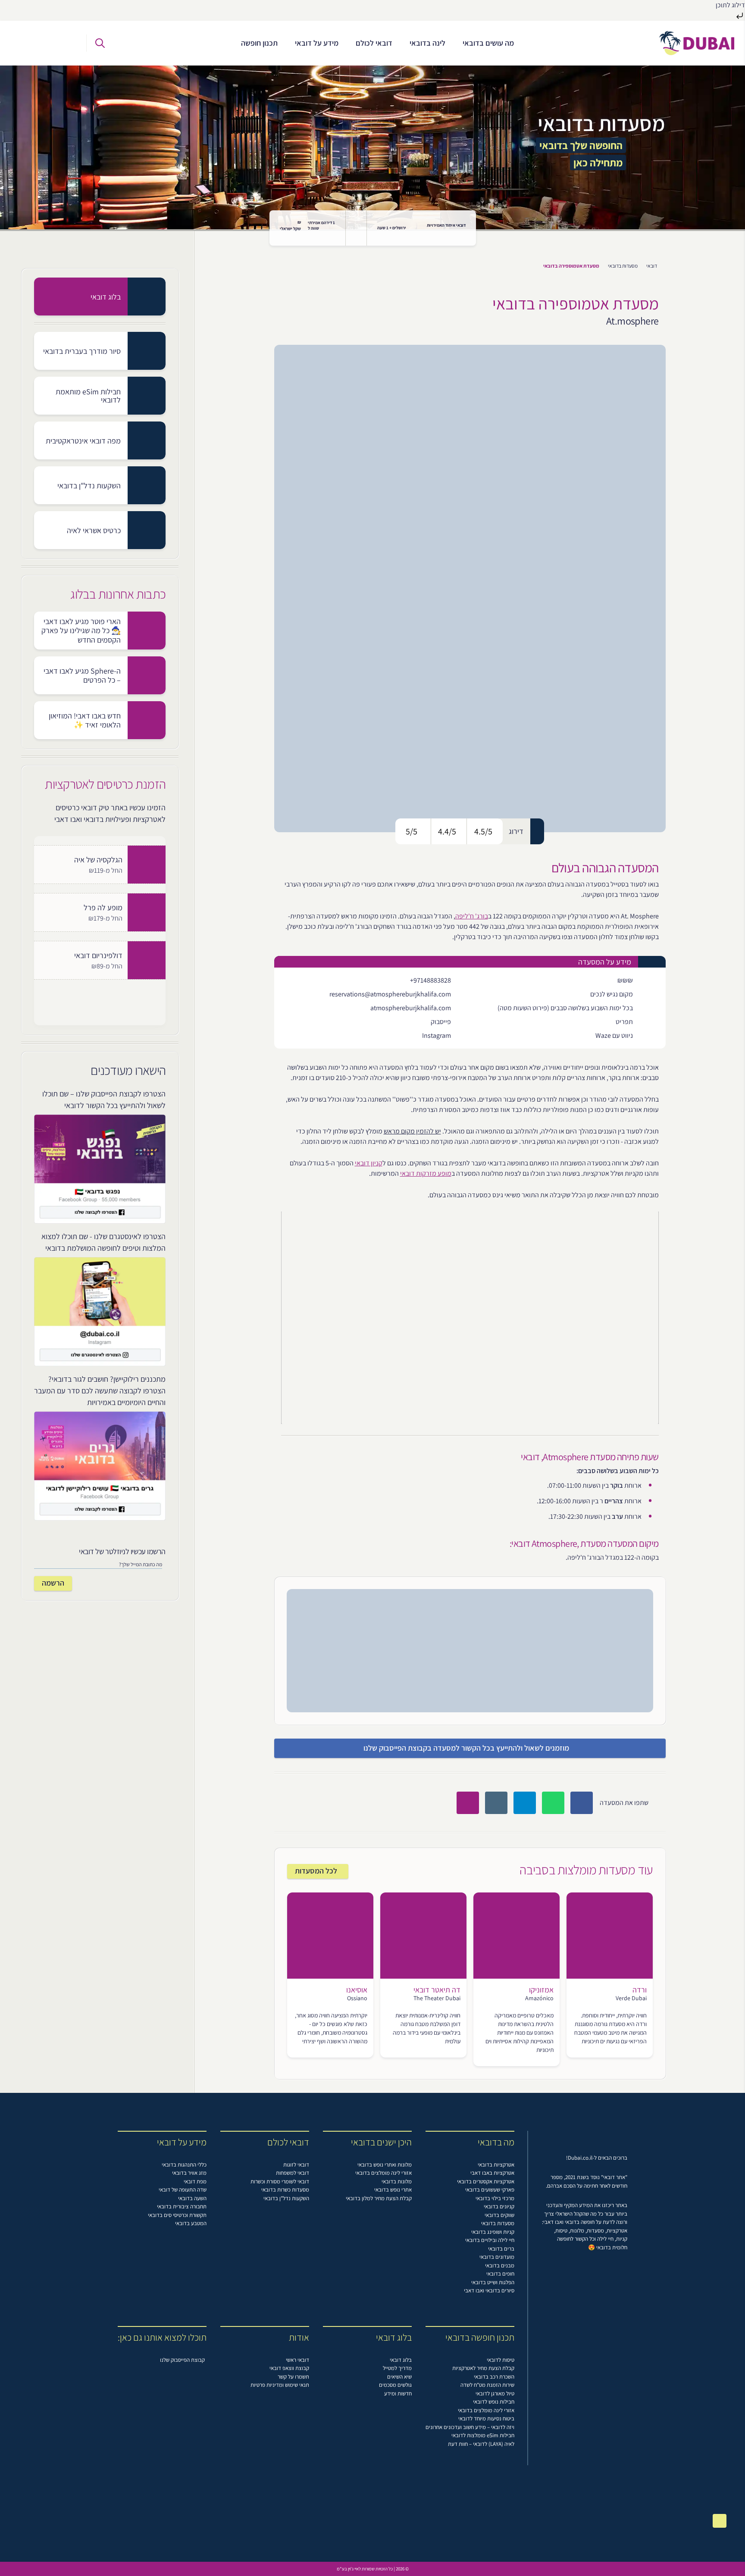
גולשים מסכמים (395, 2385)
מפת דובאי (195, 2181)
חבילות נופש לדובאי (494, 2402)
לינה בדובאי (427, 43)
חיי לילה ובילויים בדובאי (490, 2240)
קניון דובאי (369, 1163)
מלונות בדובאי (397, 2181)
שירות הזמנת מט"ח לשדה (487, 2385)
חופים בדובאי (500, 2274)
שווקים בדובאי (499, 2215)
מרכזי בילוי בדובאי (495, 2198)
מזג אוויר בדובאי (189, 2173)
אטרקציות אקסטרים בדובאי (486, 2181)
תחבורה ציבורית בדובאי (182, 2206)
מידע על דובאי (317, 43)
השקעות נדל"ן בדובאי (286, 2198)
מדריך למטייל (397, 2368)
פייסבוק (441, 1022)
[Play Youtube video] (470, 1318)
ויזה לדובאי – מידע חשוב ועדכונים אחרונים (470, 2427)
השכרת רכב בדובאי (494, 2377)
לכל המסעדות (316, 1871)
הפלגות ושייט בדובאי (493, 2282)
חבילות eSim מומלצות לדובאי (483, 2435)
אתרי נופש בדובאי (393, 2190)
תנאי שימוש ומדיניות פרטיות (280, 2385)
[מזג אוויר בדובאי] (356, 228)
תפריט (624, 1022)
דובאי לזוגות (296, 2165)
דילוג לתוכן (730, 5)
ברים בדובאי (501, 2249)
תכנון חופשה (259, 43)
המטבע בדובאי (191, 2223)
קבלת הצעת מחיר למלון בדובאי (379, 2198)
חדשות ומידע (398, 2393)
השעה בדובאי (192, 2198)
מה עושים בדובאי (488, 43)
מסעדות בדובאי (623, 266)
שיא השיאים (399, 2377)
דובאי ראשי (297, 2360)
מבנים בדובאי (500, 2265)
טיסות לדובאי (501, 2360)
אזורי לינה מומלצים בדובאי (383, 2173)
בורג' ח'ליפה (472, 916)
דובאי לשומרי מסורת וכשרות (280, 2181)
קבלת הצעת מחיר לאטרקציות (483, 2368)
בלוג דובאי (401, 2360)
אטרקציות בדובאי (496, 2165)
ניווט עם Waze (614, 1035)
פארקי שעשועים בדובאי (490, 2190)
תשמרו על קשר (293, 2377)
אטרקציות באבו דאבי (492, 2173)
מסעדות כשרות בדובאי (285, 2190)
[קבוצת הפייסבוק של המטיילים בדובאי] (67, 43)
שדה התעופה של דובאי (183, 2190)
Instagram (437, 1035)
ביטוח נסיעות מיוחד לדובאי (486, 2418)
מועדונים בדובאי (497, 2257)
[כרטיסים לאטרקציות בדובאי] (29, 43)
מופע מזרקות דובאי (426, 1173)
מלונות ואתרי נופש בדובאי (385, 2165)
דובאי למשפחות (293, 2173)
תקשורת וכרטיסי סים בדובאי (177, 2215)
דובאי (652, 266)
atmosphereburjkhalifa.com (411, 1008)
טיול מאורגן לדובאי (495, 2393)
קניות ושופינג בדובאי (493, 2232)
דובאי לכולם (374, 43)
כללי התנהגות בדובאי (184, 2165)
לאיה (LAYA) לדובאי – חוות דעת (481, 2444)
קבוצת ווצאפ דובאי (289, 2368)
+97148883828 (430, 980)
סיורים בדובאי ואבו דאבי (489, 2290)
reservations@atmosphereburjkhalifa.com (390, 994)
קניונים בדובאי (499, 2206)
